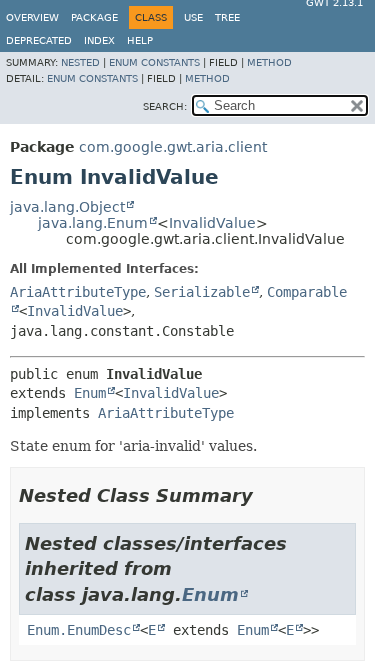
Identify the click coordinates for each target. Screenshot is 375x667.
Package (94, 17)
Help (140, 40)
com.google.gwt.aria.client (173, 147)
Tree (227, 17)
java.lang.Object (67, 207)
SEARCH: (165, 106)
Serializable (202, 292)
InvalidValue (212, 223)
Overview (32, 17)
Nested (80, 62)
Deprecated (39, 40)
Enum (90, 393)
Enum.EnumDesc (79, 630)
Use (193, 17)
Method (269, 62)
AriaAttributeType (78, 292)
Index (99, 40)
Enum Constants (154, 62)
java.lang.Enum (93, 223)
